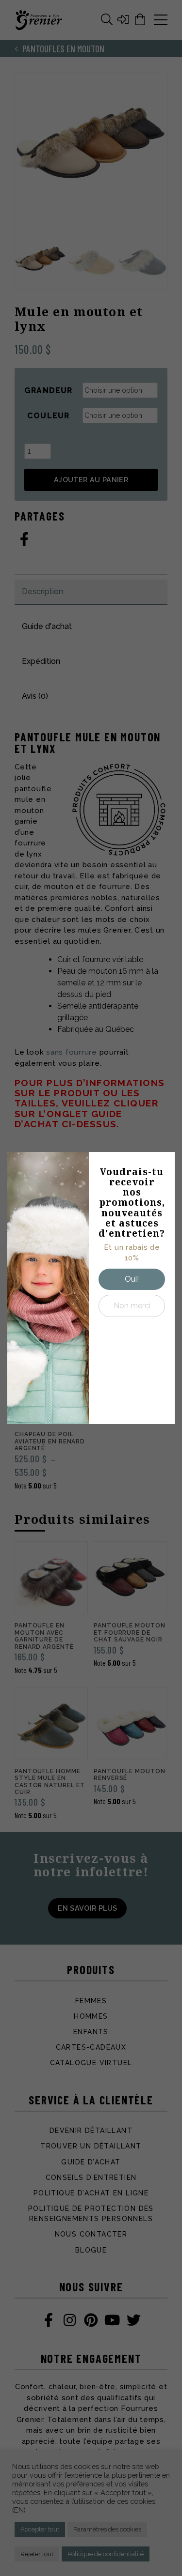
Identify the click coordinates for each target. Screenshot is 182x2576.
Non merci (132, 1306)
